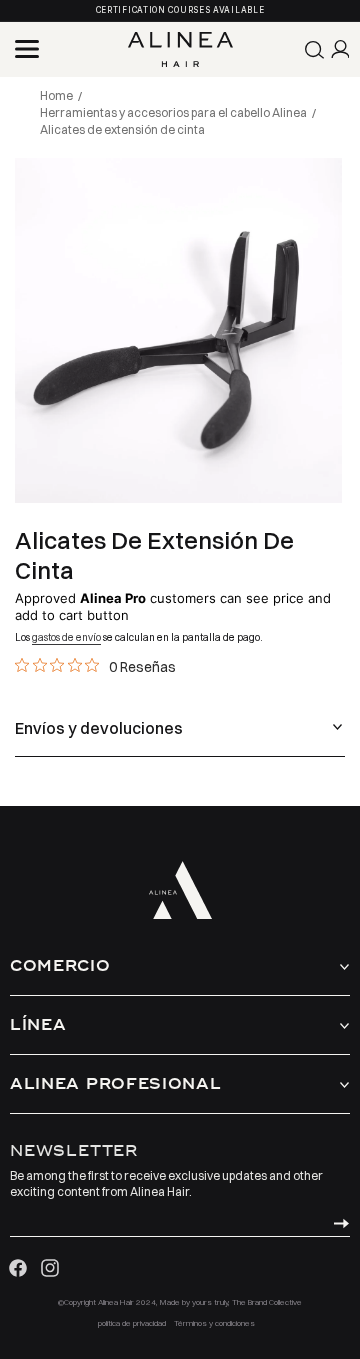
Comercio (60, 966)
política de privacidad (132, 1323)
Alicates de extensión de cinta (122, 129)
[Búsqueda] (315, 50)
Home (56, 95)
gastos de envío (66, 637)
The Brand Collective (267, 1302)
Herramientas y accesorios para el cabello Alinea (173, 112)
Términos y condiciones (214, 1323)
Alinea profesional (116, 1084)
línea (38, 1025)
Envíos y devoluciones (99, 728)
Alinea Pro (113, 598)
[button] (27, 49)
